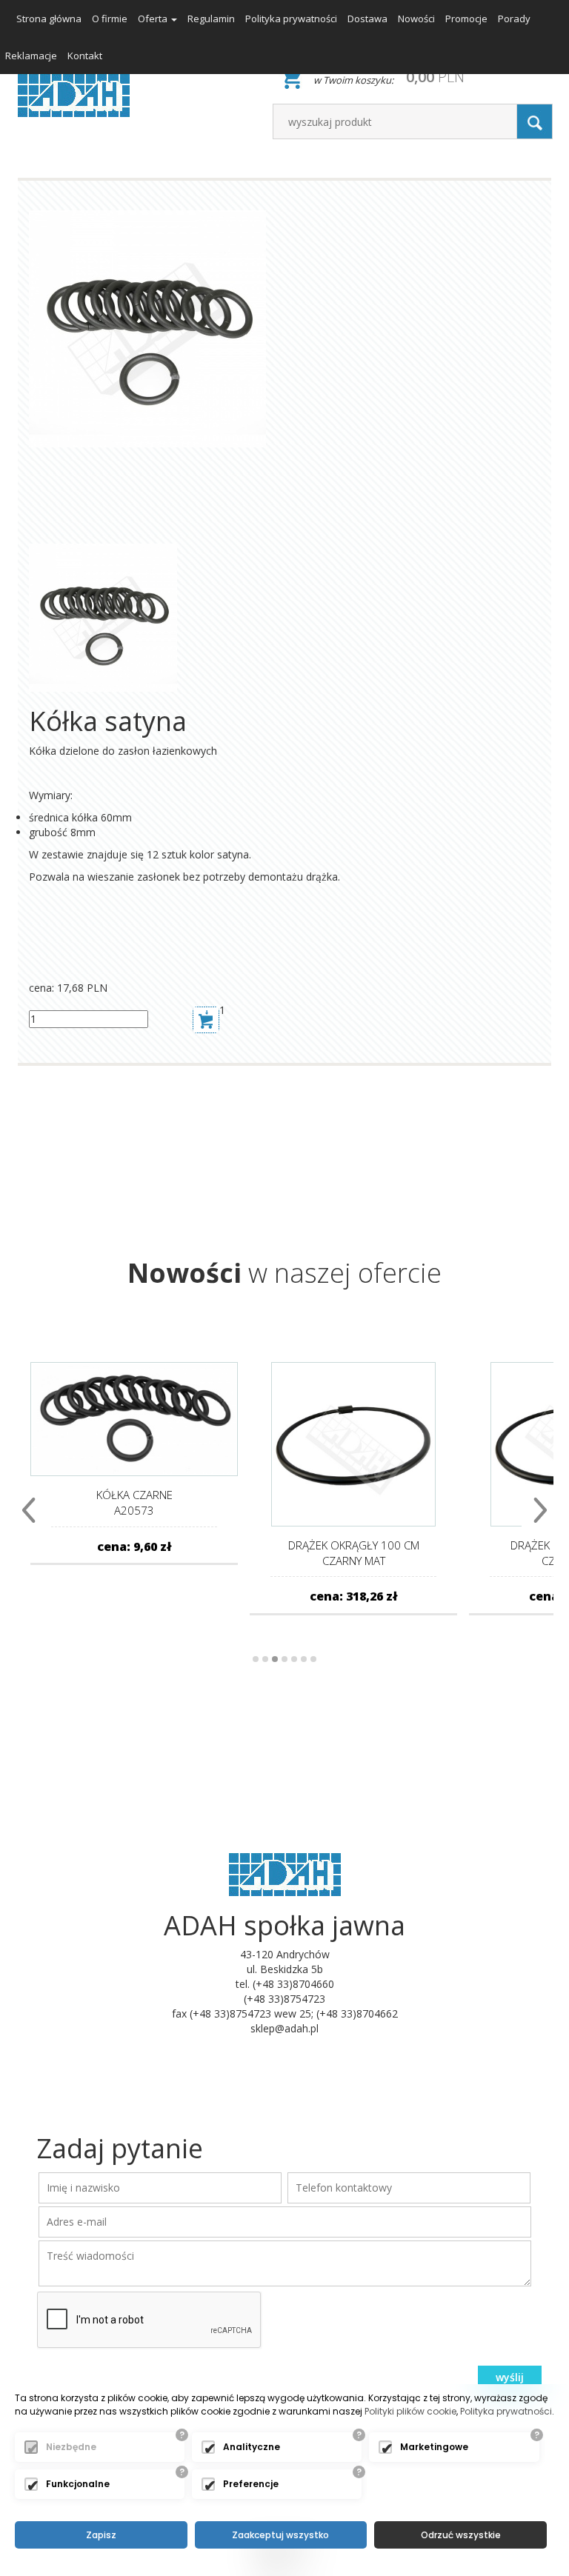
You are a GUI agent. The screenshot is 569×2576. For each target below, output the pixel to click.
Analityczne (252, 2447)
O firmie (110, 19)
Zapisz (101, 2535)
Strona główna (49, 19)
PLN (435, 77)
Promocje (466, 19)
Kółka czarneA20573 (134, 1502)
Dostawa (367, 19)
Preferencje (251, 2484)
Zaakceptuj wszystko (280, 2535)
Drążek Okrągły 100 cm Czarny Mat (354, 1553)
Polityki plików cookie (410, 2411)
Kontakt (85, 56)
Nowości (416, 19)
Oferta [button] (154, 19)
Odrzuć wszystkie (461, 2535)
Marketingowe (434, 2447)
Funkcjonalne (78, 2484)
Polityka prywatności (291, 19)
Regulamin (211, 19)
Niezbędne (71, 2447)
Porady (514, 19)
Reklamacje (31, 56)
